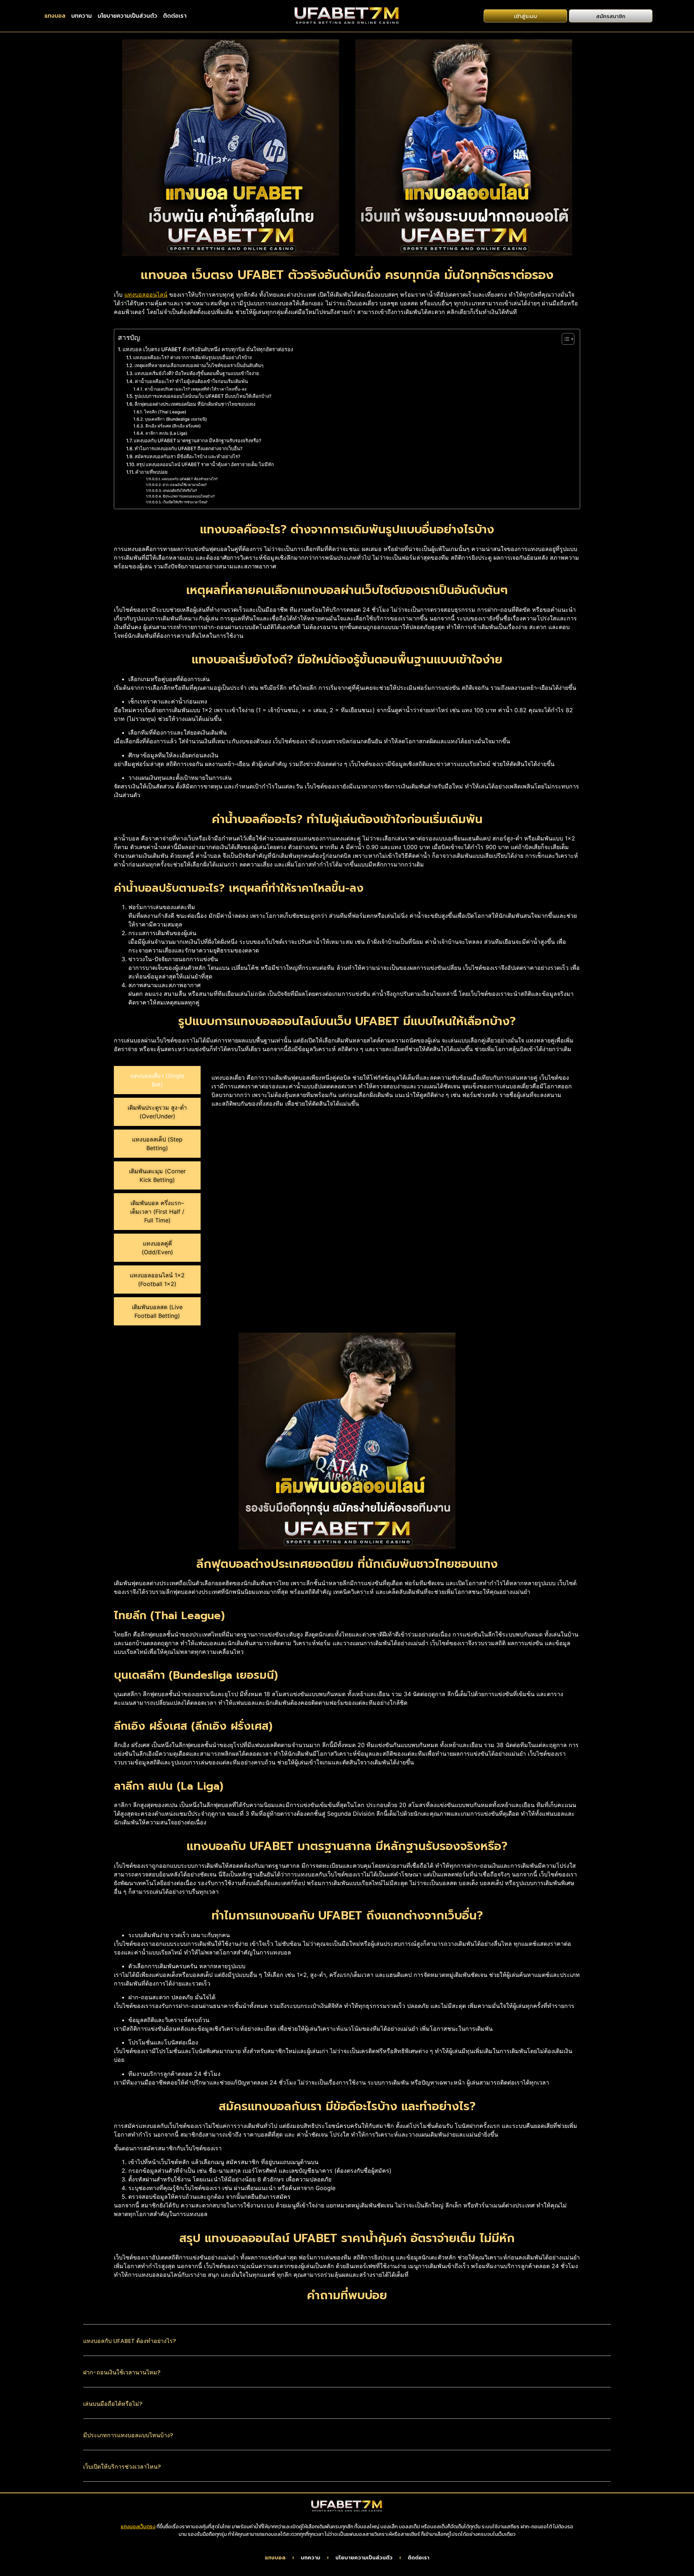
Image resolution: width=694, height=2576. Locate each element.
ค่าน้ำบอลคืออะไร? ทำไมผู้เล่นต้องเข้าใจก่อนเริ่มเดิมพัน (191, 381)
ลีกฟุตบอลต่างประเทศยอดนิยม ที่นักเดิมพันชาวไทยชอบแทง (195, 404)
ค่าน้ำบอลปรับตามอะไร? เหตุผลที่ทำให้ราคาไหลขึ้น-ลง (195, 389)
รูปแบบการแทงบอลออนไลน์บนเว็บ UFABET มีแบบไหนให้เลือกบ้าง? (203, 396)
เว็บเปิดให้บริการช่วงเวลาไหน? (185, 502)
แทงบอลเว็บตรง (138, 2527)
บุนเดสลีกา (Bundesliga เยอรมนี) (176, 419)
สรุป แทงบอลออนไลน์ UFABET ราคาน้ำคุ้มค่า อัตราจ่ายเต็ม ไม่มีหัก (205, 464)
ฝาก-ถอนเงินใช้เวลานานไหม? (185, 485)
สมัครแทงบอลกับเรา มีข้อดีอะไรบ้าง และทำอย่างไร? (187, 456)
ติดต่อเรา (175, 16)
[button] (347, 2346)
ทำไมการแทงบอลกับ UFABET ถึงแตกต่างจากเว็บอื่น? (189, 448)
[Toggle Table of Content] (564, 339)
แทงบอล (55, 16)
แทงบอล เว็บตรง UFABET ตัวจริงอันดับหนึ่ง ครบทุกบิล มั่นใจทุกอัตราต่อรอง (208, 349)
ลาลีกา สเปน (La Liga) (166, 433)
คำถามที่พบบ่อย (151, 472)
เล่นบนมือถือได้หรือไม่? (180, 491)
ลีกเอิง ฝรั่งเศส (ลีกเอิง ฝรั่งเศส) (173, 426)
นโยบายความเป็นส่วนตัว (127, 16)
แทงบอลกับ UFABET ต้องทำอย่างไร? (190, 479)
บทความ (82, 16)
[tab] (157, 1080)
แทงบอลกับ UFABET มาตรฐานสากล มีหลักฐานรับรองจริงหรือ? (198, 440)
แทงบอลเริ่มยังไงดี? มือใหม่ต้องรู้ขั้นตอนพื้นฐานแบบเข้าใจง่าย (197, 373)
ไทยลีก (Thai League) (165, 412)
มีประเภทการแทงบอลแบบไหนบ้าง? (189, 496)
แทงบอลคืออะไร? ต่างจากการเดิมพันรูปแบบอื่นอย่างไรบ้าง (192, 357)
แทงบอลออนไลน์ (146, 294)
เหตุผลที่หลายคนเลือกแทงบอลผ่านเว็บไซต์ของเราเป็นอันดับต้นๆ (199, 365)
